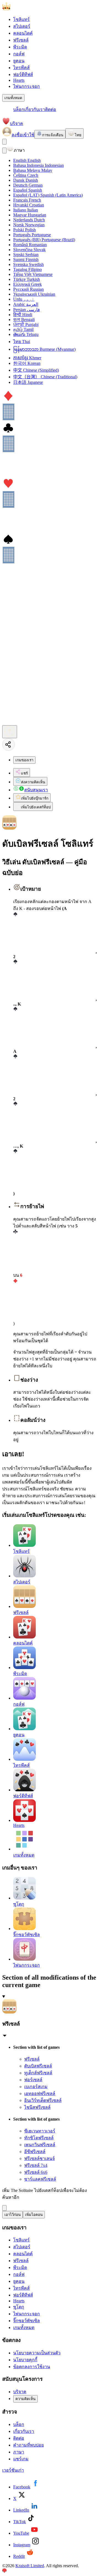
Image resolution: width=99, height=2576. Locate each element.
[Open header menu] (4, 142)
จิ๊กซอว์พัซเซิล (27, 2321)
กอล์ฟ (19, 54)
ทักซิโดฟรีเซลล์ (39, 2138)
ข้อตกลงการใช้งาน (32, 2367)
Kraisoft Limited (30, 2566)
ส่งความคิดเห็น (33, 782)
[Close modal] (4, 150)
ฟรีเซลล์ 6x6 (36, 2172)
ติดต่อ (51, 109)
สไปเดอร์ (22, 26)
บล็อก (19, 109)
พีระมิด (20, 47)
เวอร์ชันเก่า (13, 2470)
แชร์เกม (21, 2459)
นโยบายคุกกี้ (25, 2360)
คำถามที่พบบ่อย (28, 2445)
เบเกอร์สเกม (36, 2087)
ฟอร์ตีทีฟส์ (23, 74)
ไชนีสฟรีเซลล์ (37, 2107)
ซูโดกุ (19, 2307)
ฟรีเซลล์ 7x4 (36, 2165)
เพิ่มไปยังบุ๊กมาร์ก (35, 798)
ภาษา (19, 2452)
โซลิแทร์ (21, 19)
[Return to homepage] (30, 9)
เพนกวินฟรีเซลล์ (40, 2145)
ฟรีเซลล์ (21, 40)
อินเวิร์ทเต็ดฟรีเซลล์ (43, 2100)
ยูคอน (19, 61)
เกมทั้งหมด (13, 98)
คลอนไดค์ (23, 33)
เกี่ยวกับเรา (35, 109)
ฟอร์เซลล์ (33, 2080)
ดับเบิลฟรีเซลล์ (38, 2066)
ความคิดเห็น (25, 2399)
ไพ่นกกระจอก (27, 86)
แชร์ (24, 773)
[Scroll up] (10, 732)
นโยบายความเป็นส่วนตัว (37, 2353)
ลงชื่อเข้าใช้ (23, 135)
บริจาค (16, 123)
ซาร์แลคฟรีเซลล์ (40, 2179)
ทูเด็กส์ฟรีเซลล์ (38, 2073)
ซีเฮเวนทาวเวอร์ (40, 2131)
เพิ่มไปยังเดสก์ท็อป (36, 807)
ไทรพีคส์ (21, 68)
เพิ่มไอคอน (34, 2215)
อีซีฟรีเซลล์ (35, 2152)
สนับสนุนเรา (36, 790)
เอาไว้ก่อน (13, 2215)
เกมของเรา (24, 760)
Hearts (19, 80)
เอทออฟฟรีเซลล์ (40, 2093)
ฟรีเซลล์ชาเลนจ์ (39, 2158)
